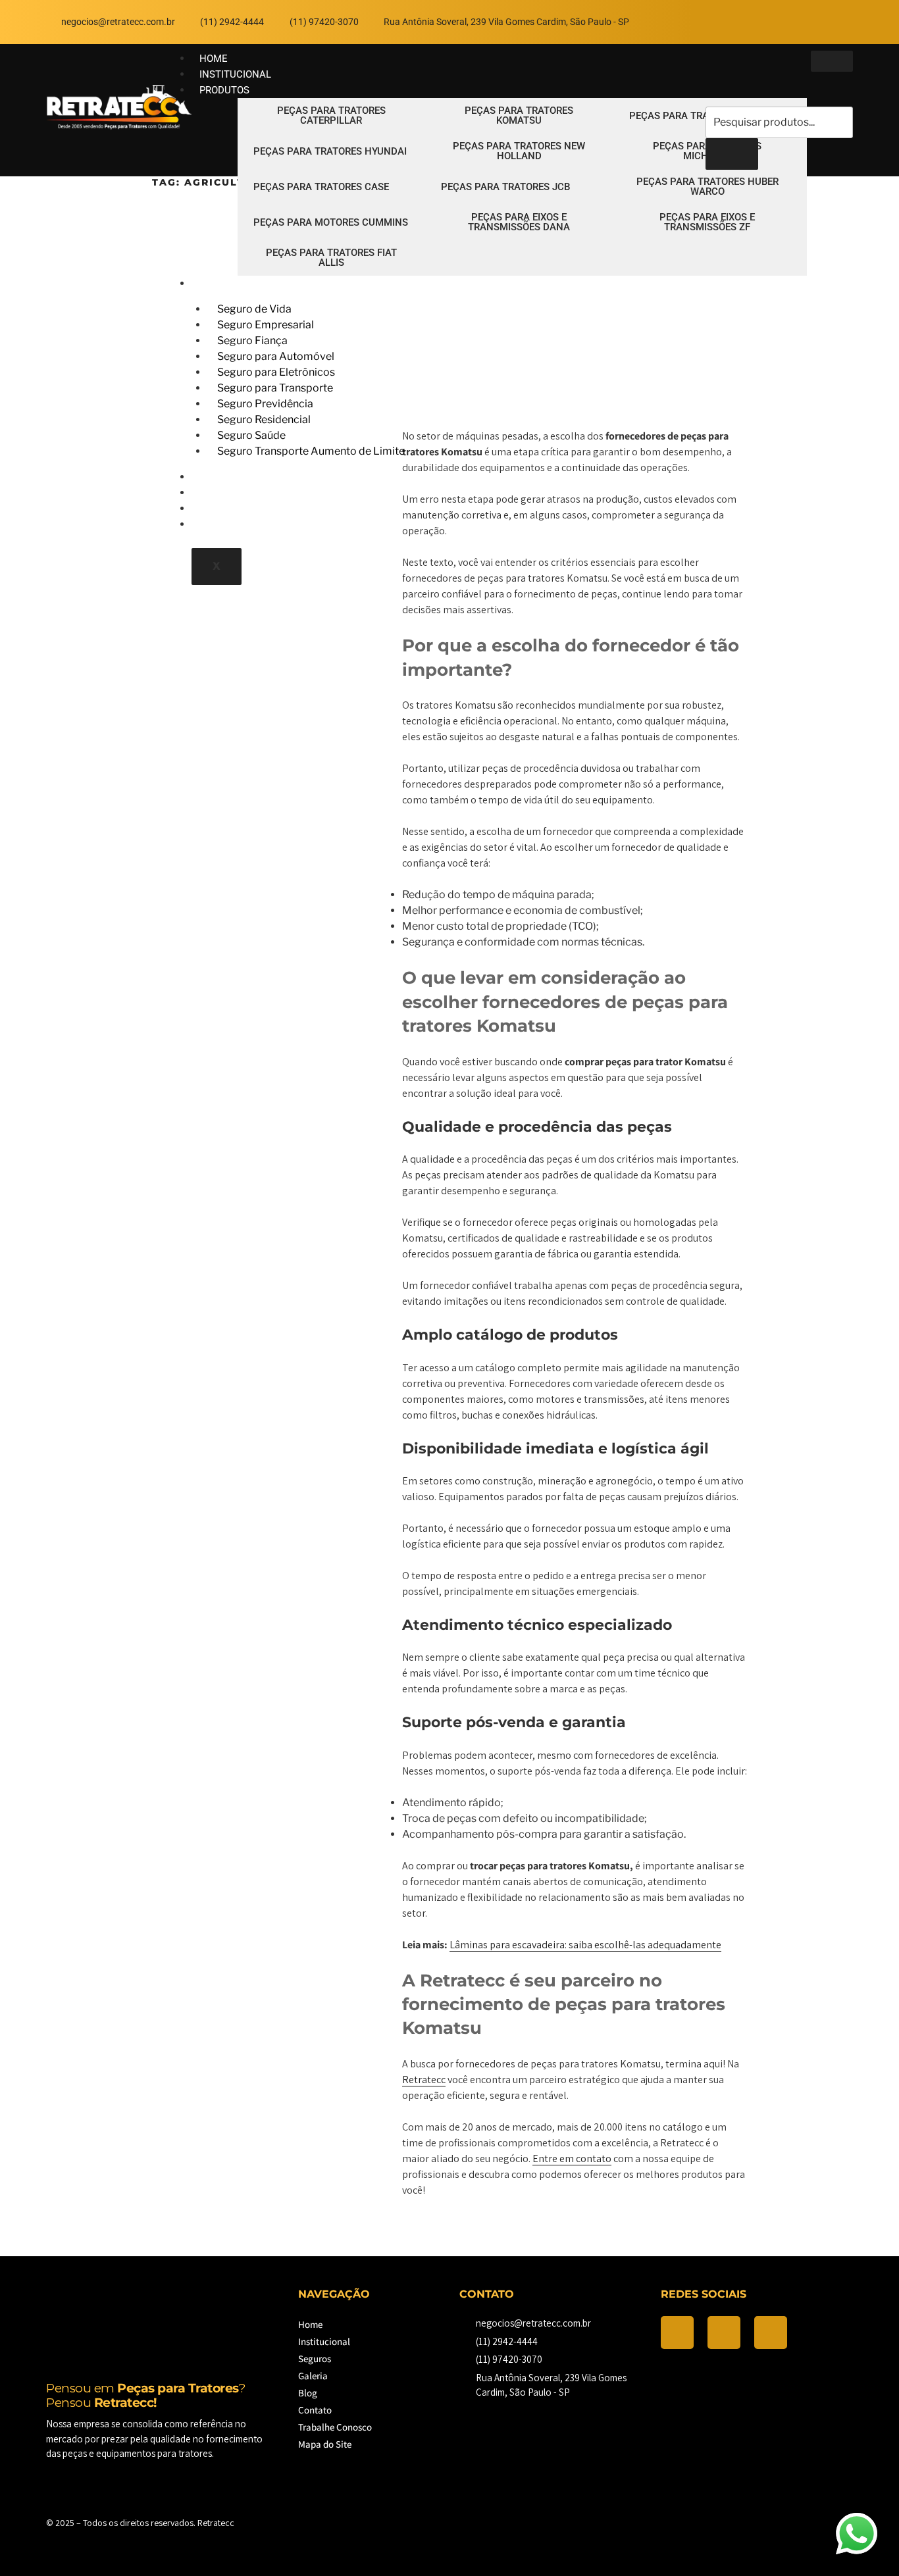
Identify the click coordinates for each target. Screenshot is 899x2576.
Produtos (224, 90)
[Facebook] (760, 20)
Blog (308, 2393)
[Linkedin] (836, 20)
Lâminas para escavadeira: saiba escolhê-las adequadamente (585, 1945)
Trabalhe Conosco (248, 524)
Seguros (221, 284)
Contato (315, 2410)
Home (310, 2324)
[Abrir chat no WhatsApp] (856, 2533)
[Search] (732, 154)
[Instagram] (798, 20)
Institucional (324, 2341)
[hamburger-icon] (832, 61)
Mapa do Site (325, 2444)
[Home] (119, 127)
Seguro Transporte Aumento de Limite (311, 451)
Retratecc (424, 2080)
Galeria (313, 2376)
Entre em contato (572, 2159)
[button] (715, 93)
